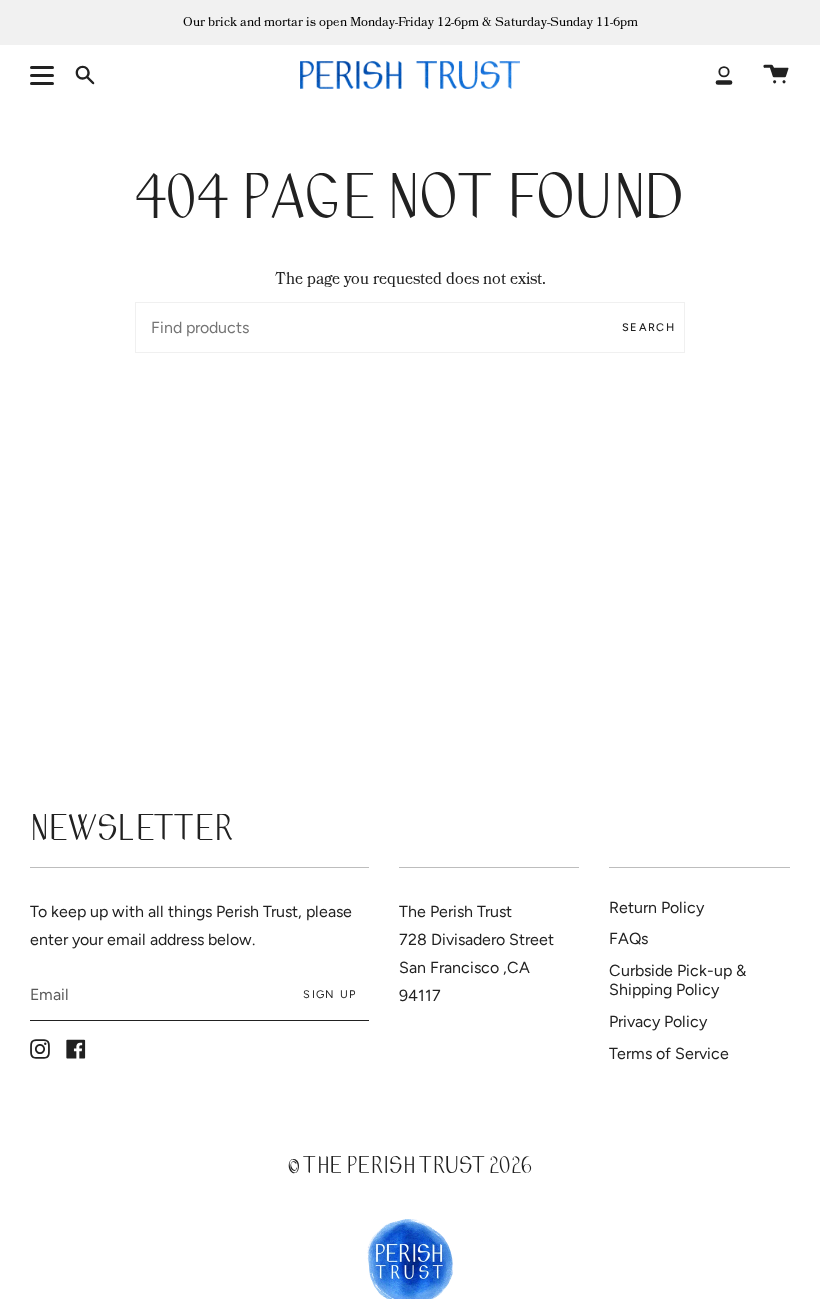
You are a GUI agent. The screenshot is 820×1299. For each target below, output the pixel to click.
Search (648, 327)
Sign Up (329, 994)
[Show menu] (45, 75)
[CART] (776, 75)
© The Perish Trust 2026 (410, 1168)
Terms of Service (669, 1053)
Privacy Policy (658, 1021)
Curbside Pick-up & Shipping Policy (677, 980)
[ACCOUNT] (724, 75)
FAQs (628, 938)
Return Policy (656, 907)
